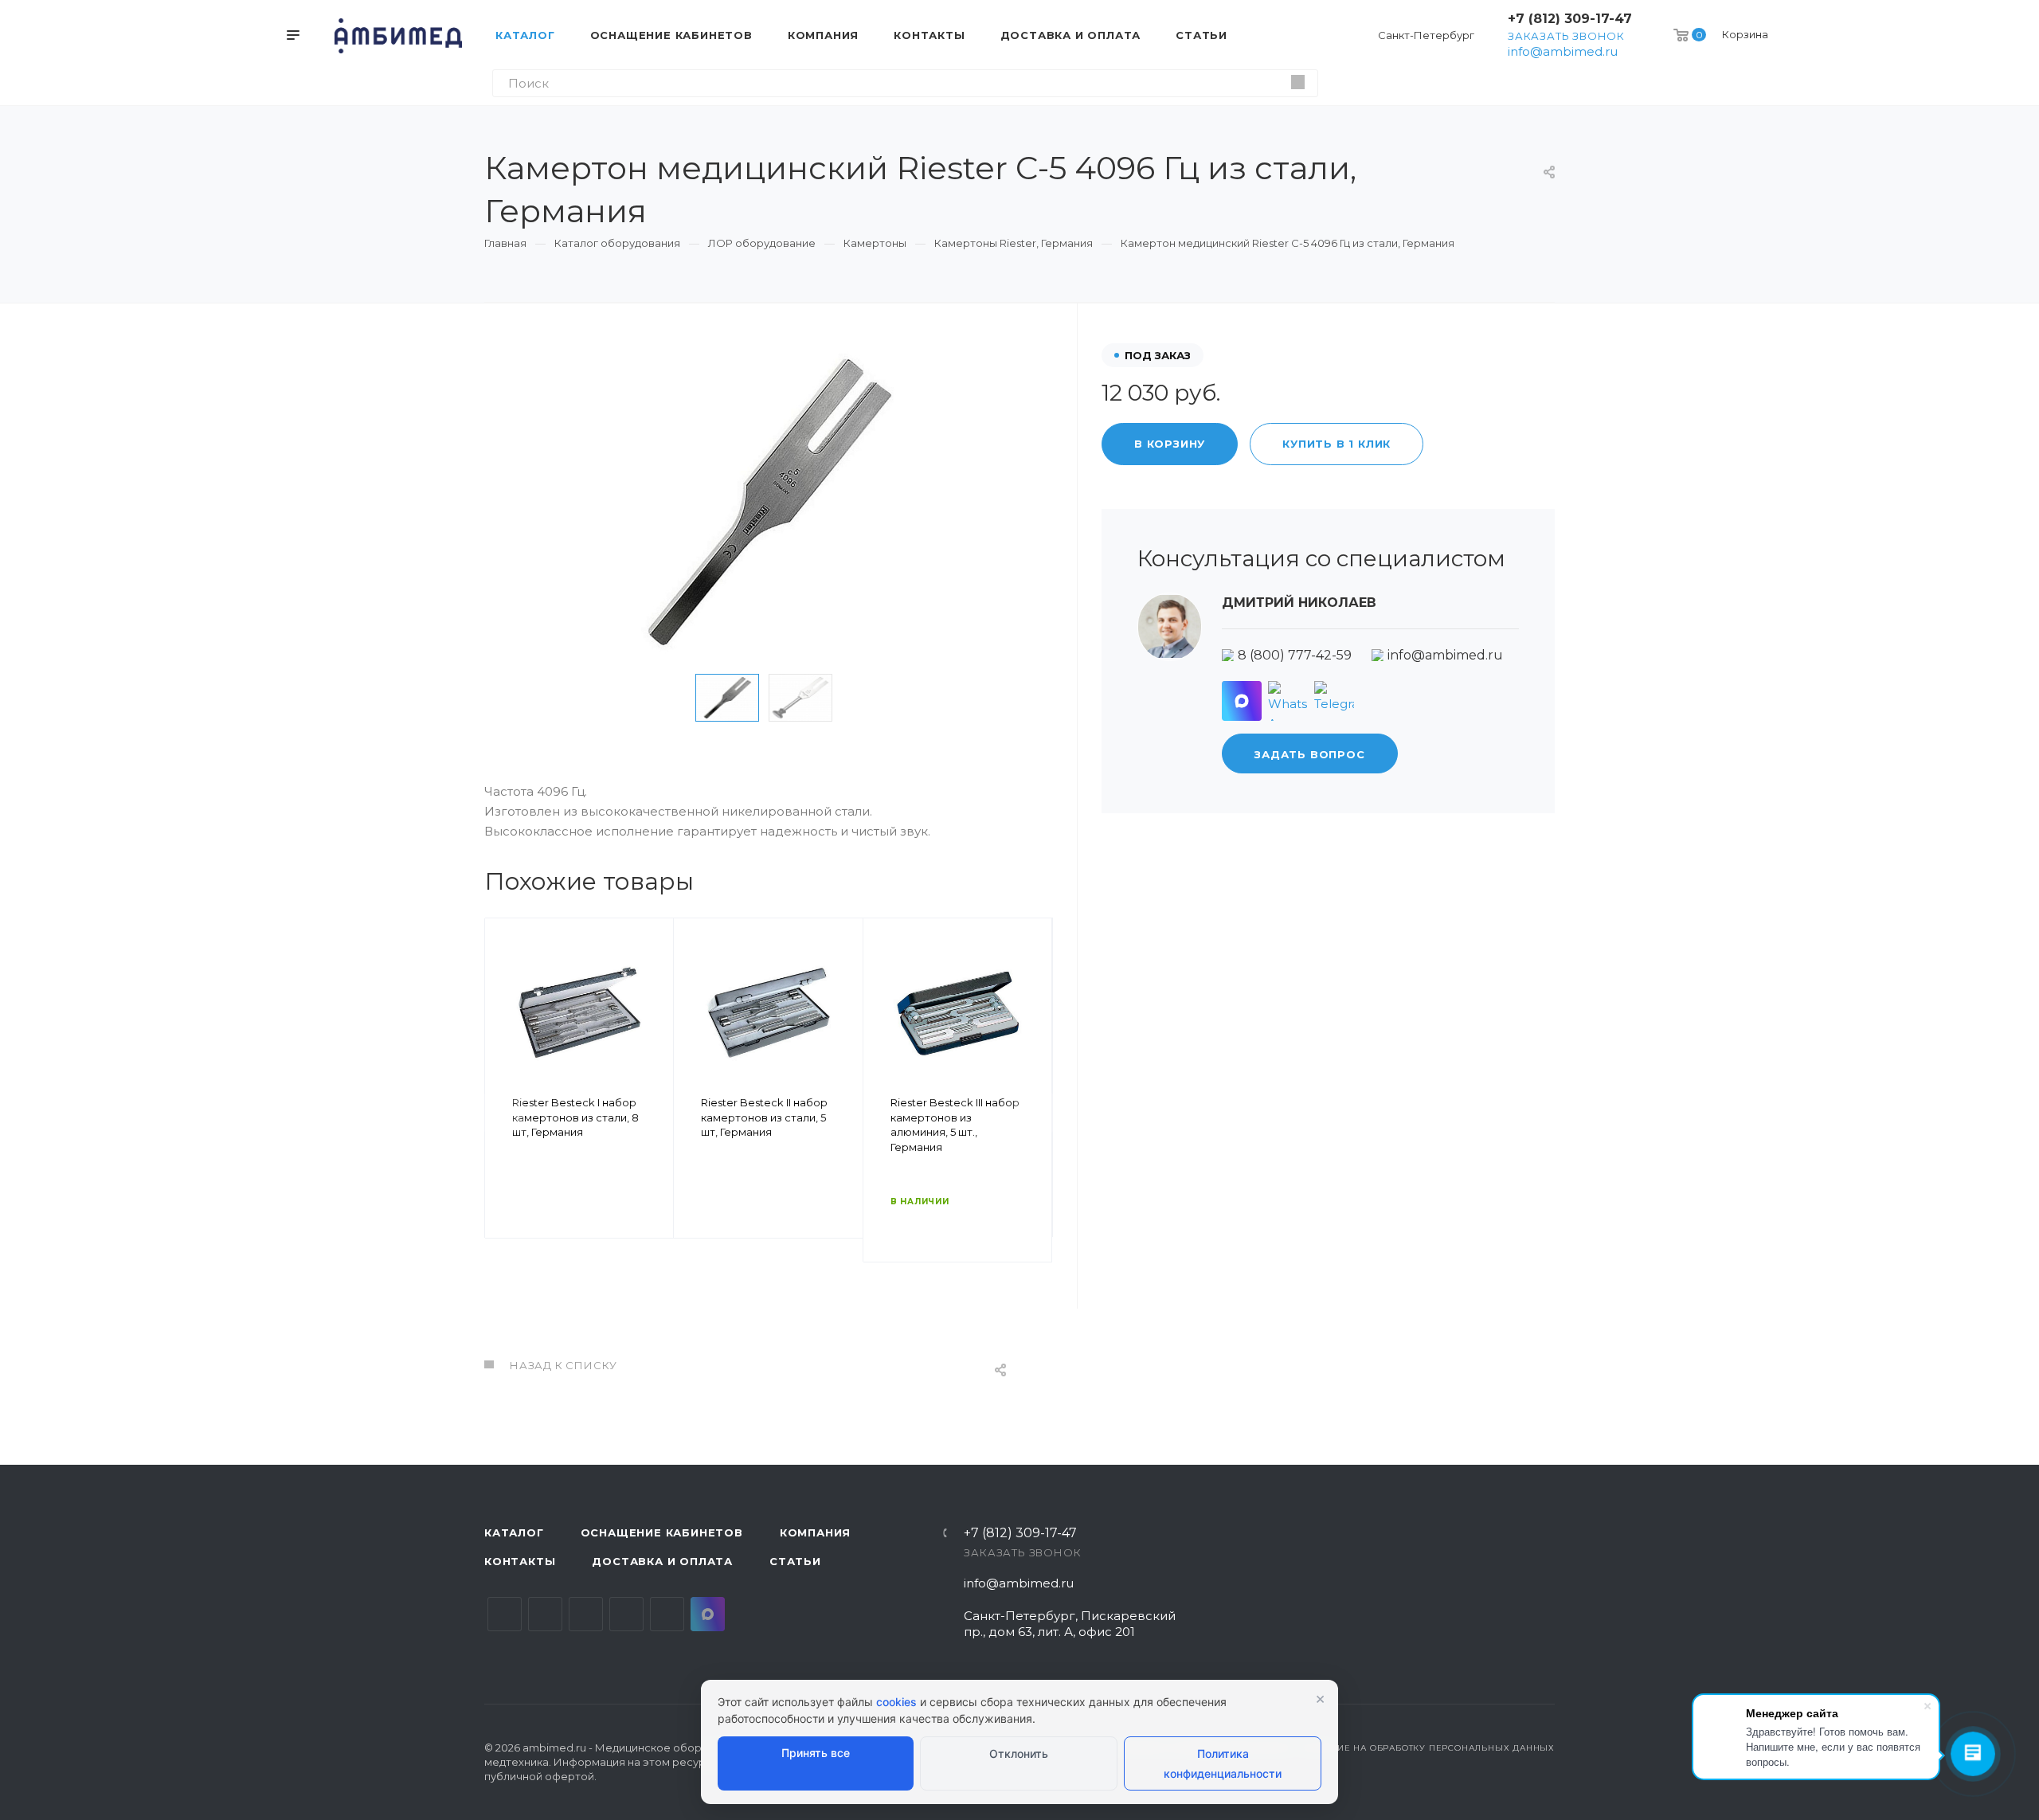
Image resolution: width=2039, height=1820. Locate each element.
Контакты (520, 1561)
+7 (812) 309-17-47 (1570, 19)
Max (708, 1614)
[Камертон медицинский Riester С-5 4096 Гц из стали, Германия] (769, 503)
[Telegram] (1334, 701)
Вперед (1033, 1113)
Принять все (816, 1753)
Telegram (545, 1614)
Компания (815, 1532)
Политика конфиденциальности (1223, 1763)
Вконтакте (505, 1614)
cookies (896, 1702)
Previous (671, 698)
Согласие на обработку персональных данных (1427, 1748)
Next (867, 698)
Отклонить (1019, 1753)
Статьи (795, 1561)
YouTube (586, 1614)
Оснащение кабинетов (662, 1532)
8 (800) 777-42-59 (1295, 655)
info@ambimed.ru (1563, 51)
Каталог (514, 1532)
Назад (504, 1113)
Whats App (667, 1614)
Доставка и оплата (662, 1561)
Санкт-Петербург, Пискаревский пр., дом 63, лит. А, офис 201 (1070, 1624)
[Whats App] (1288, 701)
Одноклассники (626, 1614)
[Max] (1242, 701)
